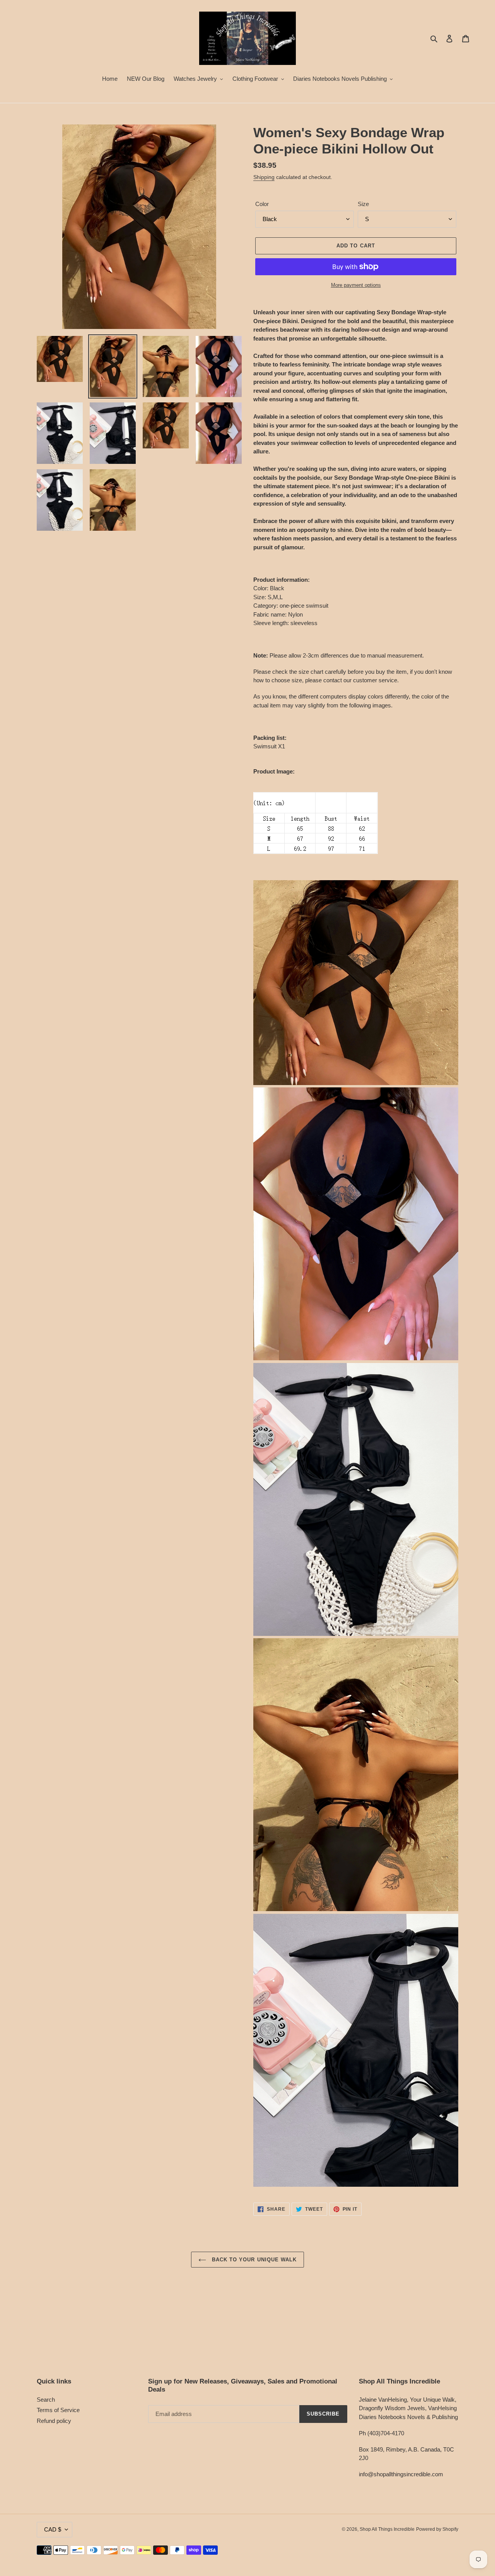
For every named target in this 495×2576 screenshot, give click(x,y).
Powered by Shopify (437, 2529)
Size (363, 204)
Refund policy (54, 2421)
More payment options (356, 285)
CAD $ (53, 2529)
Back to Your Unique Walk (253, 2260)
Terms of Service (58, 2410)
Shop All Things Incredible (387, 2529)
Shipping (264, 177)
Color (262, 204)
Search (46, 2400)
